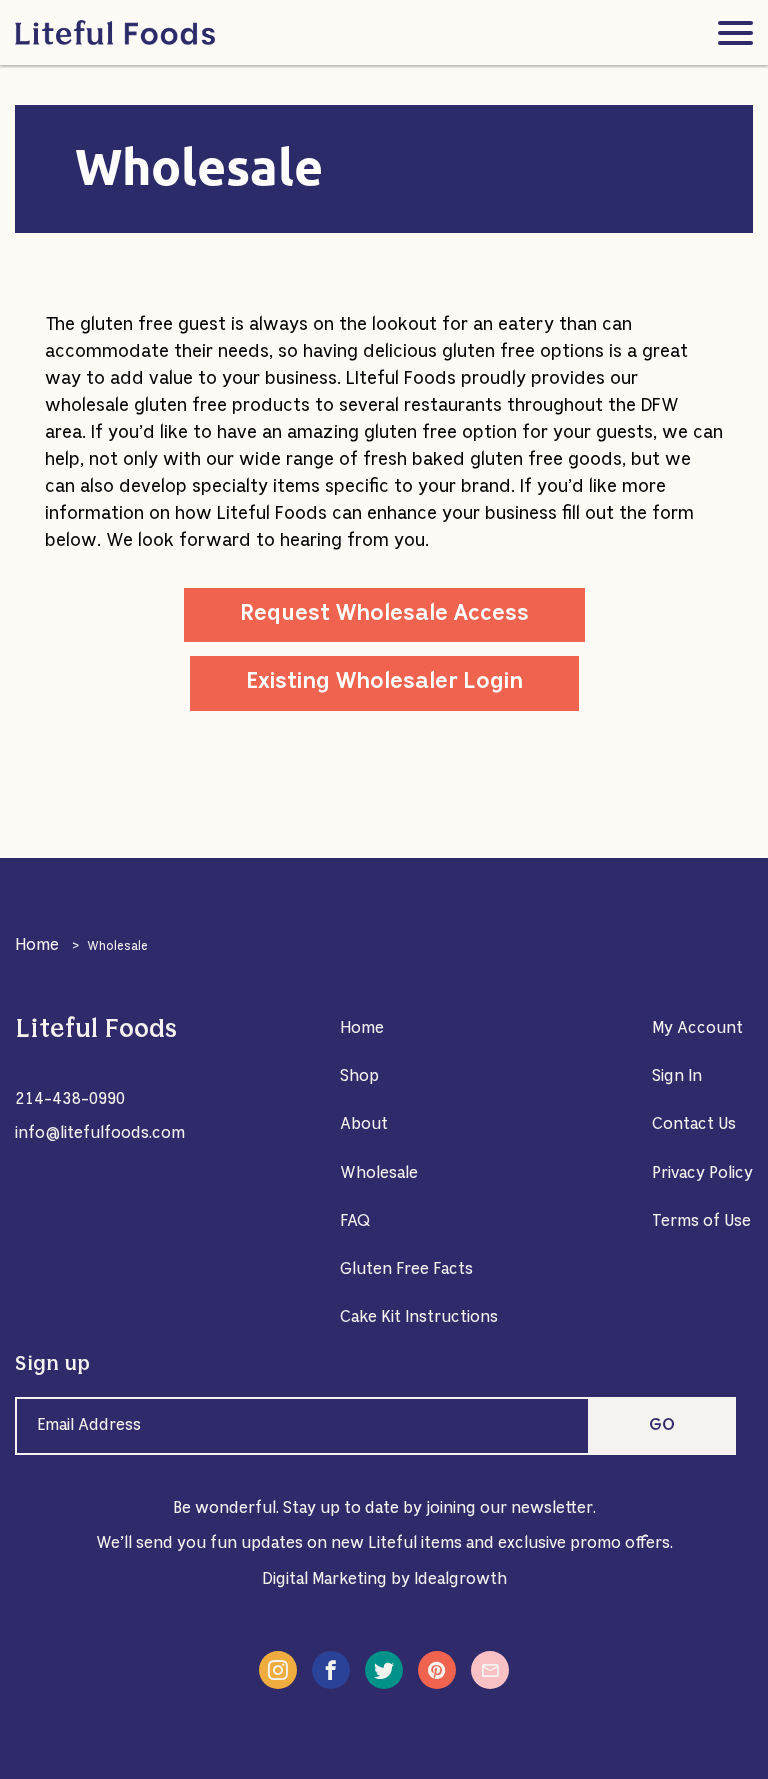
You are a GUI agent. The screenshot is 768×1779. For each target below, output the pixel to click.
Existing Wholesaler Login (384, 682)
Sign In (677, 1077)
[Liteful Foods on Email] (490, 1670)
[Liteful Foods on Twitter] (384, 1670)
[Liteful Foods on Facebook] (331, 1670)
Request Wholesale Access (384, 614)
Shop (359, 1077)
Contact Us (694, 1125)
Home (37, 946)
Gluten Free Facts (406, 1270)
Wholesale (379, 1174)
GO (662, 1426)
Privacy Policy (702, 1174)
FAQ (355, 1222)
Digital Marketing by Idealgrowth (384, 1580)
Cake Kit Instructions (419, 1318)
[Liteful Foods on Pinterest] (437, 1670)
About (364, 1125)
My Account (697, 1029)
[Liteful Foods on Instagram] (278, 1670)
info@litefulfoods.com (100, 1134)
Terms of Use (701, 1222)
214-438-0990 (70, 1100)
